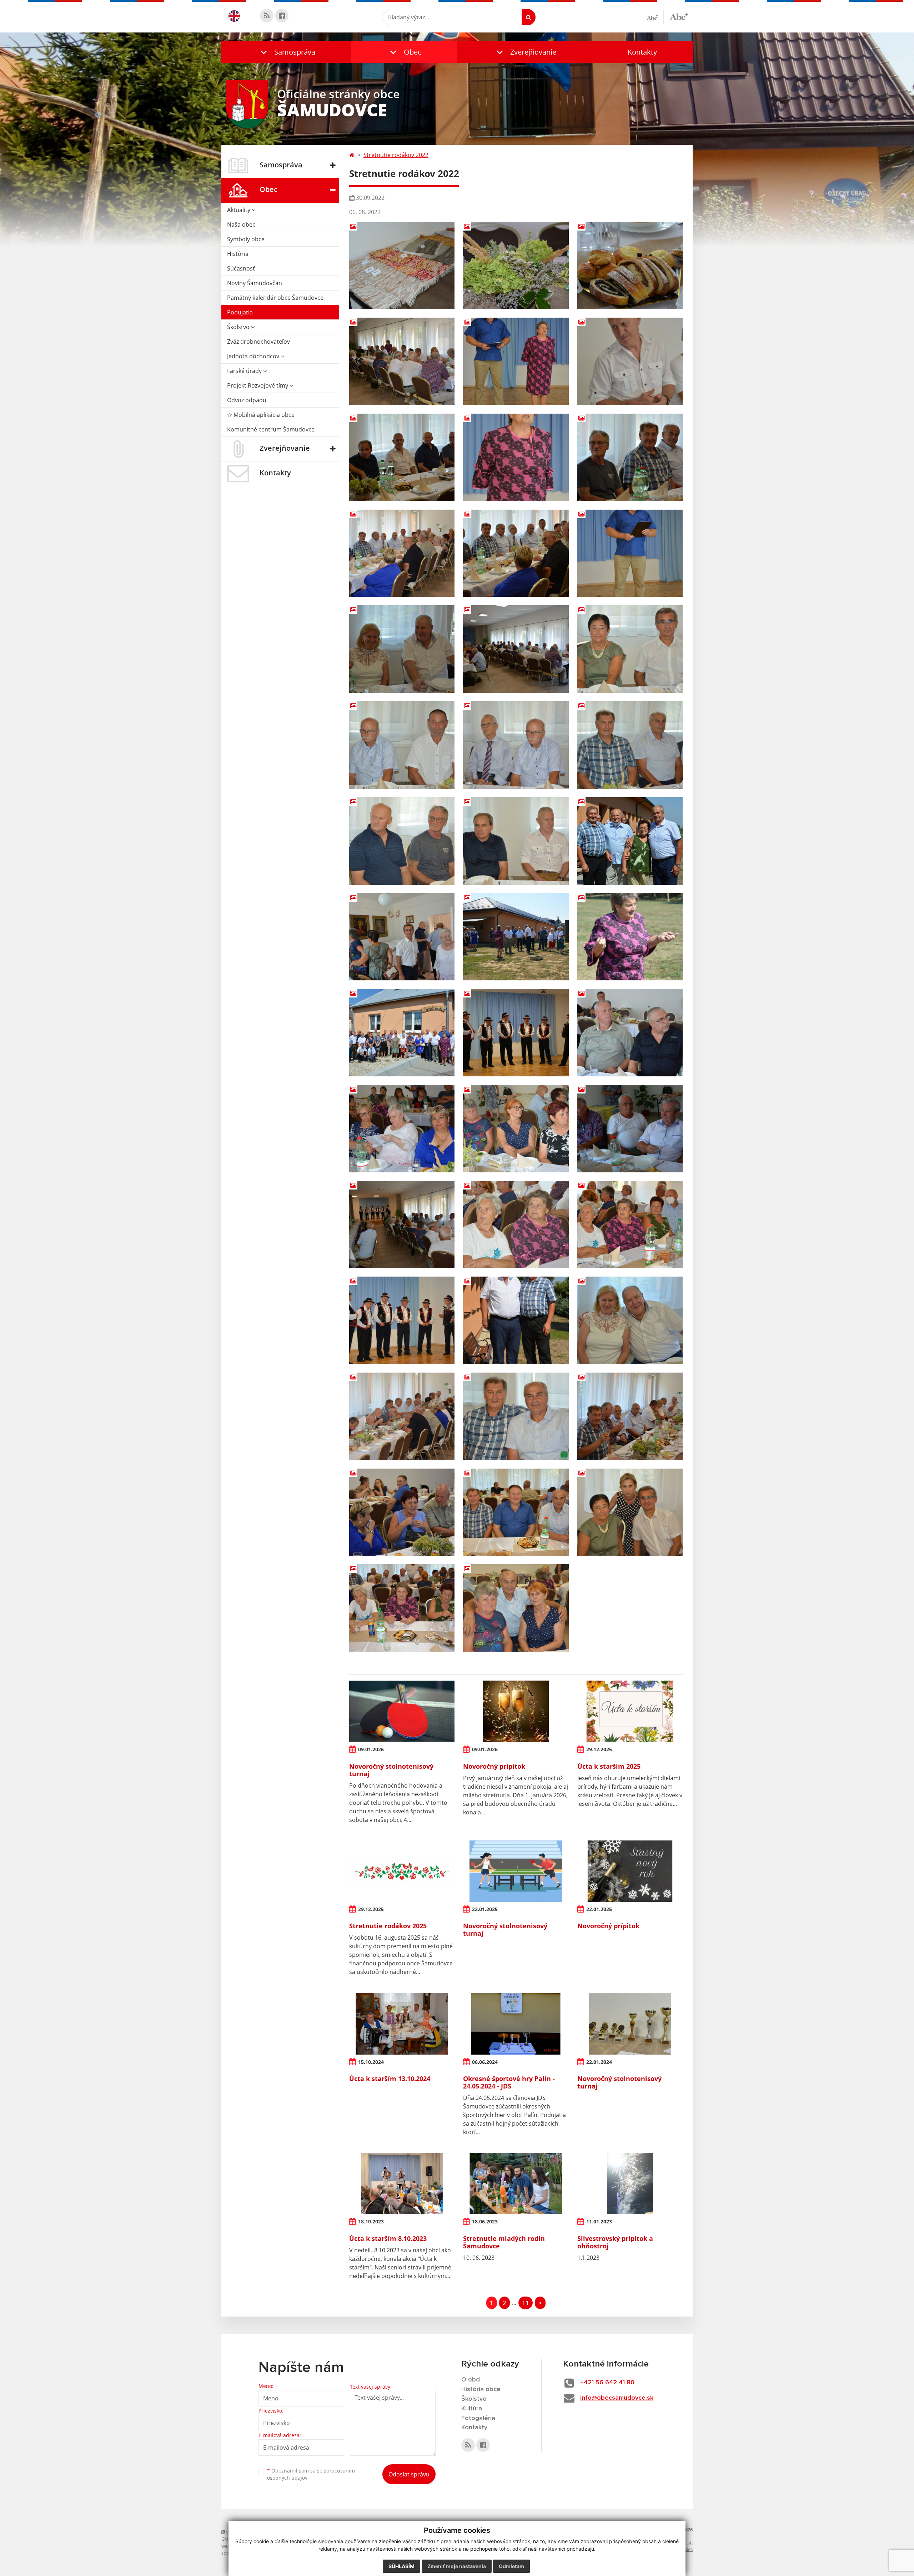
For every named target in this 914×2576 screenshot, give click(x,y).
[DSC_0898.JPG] (516, 841)
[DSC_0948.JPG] (516, 1129)
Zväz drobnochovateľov (258, 342)
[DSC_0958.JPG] (630, 1225)
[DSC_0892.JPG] (630, 649)
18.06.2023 (485, 2221)
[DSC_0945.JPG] (516, 1033)
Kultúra (472, 2409)
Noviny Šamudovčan (255, 283)
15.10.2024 (371, 2062)
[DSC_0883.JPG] (516, 553)
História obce (481, 2389)
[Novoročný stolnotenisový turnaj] (402, 1711)
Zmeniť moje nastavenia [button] (457, 2566)
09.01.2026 (371, 1749)
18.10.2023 (371, 2221)
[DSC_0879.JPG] (516, 361)
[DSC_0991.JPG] (630, 1416)
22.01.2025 (485, 1909)
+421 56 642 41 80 (607, 2383)
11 (526, 2303)
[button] (286, 52)
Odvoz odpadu (247, 400)
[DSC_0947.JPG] (402, 1129)
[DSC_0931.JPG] (402, 1033)
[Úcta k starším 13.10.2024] (402, 2024)
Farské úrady (245, 371)
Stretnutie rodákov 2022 (396, 155)
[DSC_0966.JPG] (516, 1320)
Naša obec (241, 224)
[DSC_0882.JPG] (630, 457)
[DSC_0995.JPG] (402, 1512)
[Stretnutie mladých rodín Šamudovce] (516, 2183)
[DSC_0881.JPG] (402, 457)
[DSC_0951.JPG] (402, 1225)
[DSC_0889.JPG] (630, 553)
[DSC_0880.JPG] (516, 457)
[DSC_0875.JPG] (630, 361)
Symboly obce (246, 239)
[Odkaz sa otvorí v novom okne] (267, 16)
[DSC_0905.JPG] (630, 841)
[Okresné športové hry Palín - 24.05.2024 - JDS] (516, 2024)
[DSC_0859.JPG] (402, 266)
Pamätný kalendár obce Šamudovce (275, 298)
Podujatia (240, 312)
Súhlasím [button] (401, 2566)
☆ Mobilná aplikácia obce (261, 415)
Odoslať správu (409, 2474)
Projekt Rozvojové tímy (258, 385)
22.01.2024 (599, 2062)
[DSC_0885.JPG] (402, 553)
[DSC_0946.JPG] (630, 1033)
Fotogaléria (478, 2418)
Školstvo (239, 327)
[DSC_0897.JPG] (402, 841)
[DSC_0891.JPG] (402, 649)
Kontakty (642, 52)
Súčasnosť (241, 268)
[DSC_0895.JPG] (630, 745)
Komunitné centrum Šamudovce (271, 429)
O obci (471, 2380)
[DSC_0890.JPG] (516, 649)
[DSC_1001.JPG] (516, 1512)
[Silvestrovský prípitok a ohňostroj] (630, 2183)
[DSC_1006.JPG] (630, 1512)
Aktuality (239, 210)
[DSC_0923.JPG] (630, 937)
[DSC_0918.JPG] (516, 937)
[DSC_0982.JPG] (516, 1416)
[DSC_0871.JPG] (630, 266)
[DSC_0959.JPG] (402, 1320)
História (238, 254)
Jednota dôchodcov (254, 356)
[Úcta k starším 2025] (630, 1711)
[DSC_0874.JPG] (402, 361)
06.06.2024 (485, 2062)
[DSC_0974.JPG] (402, 1416)
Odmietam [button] (511, 2566)
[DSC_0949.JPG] (630, 1129)
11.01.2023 (599, 2221)
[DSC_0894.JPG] (516, 745)
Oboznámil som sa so (311, 2474)
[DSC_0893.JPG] (402, 745)
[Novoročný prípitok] (516, 1711)
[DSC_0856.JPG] (516, 266)
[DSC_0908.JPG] (402, 937)
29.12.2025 (599, 1749)
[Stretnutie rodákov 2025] (402, 1871)
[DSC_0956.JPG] (516, 1225)
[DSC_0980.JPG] (630, 1320)
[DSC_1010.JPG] (402, 1608)
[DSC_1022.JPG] (516, 1608)
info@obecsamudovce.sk (617, 2398)
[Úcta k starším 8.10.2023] (402, 2183)
